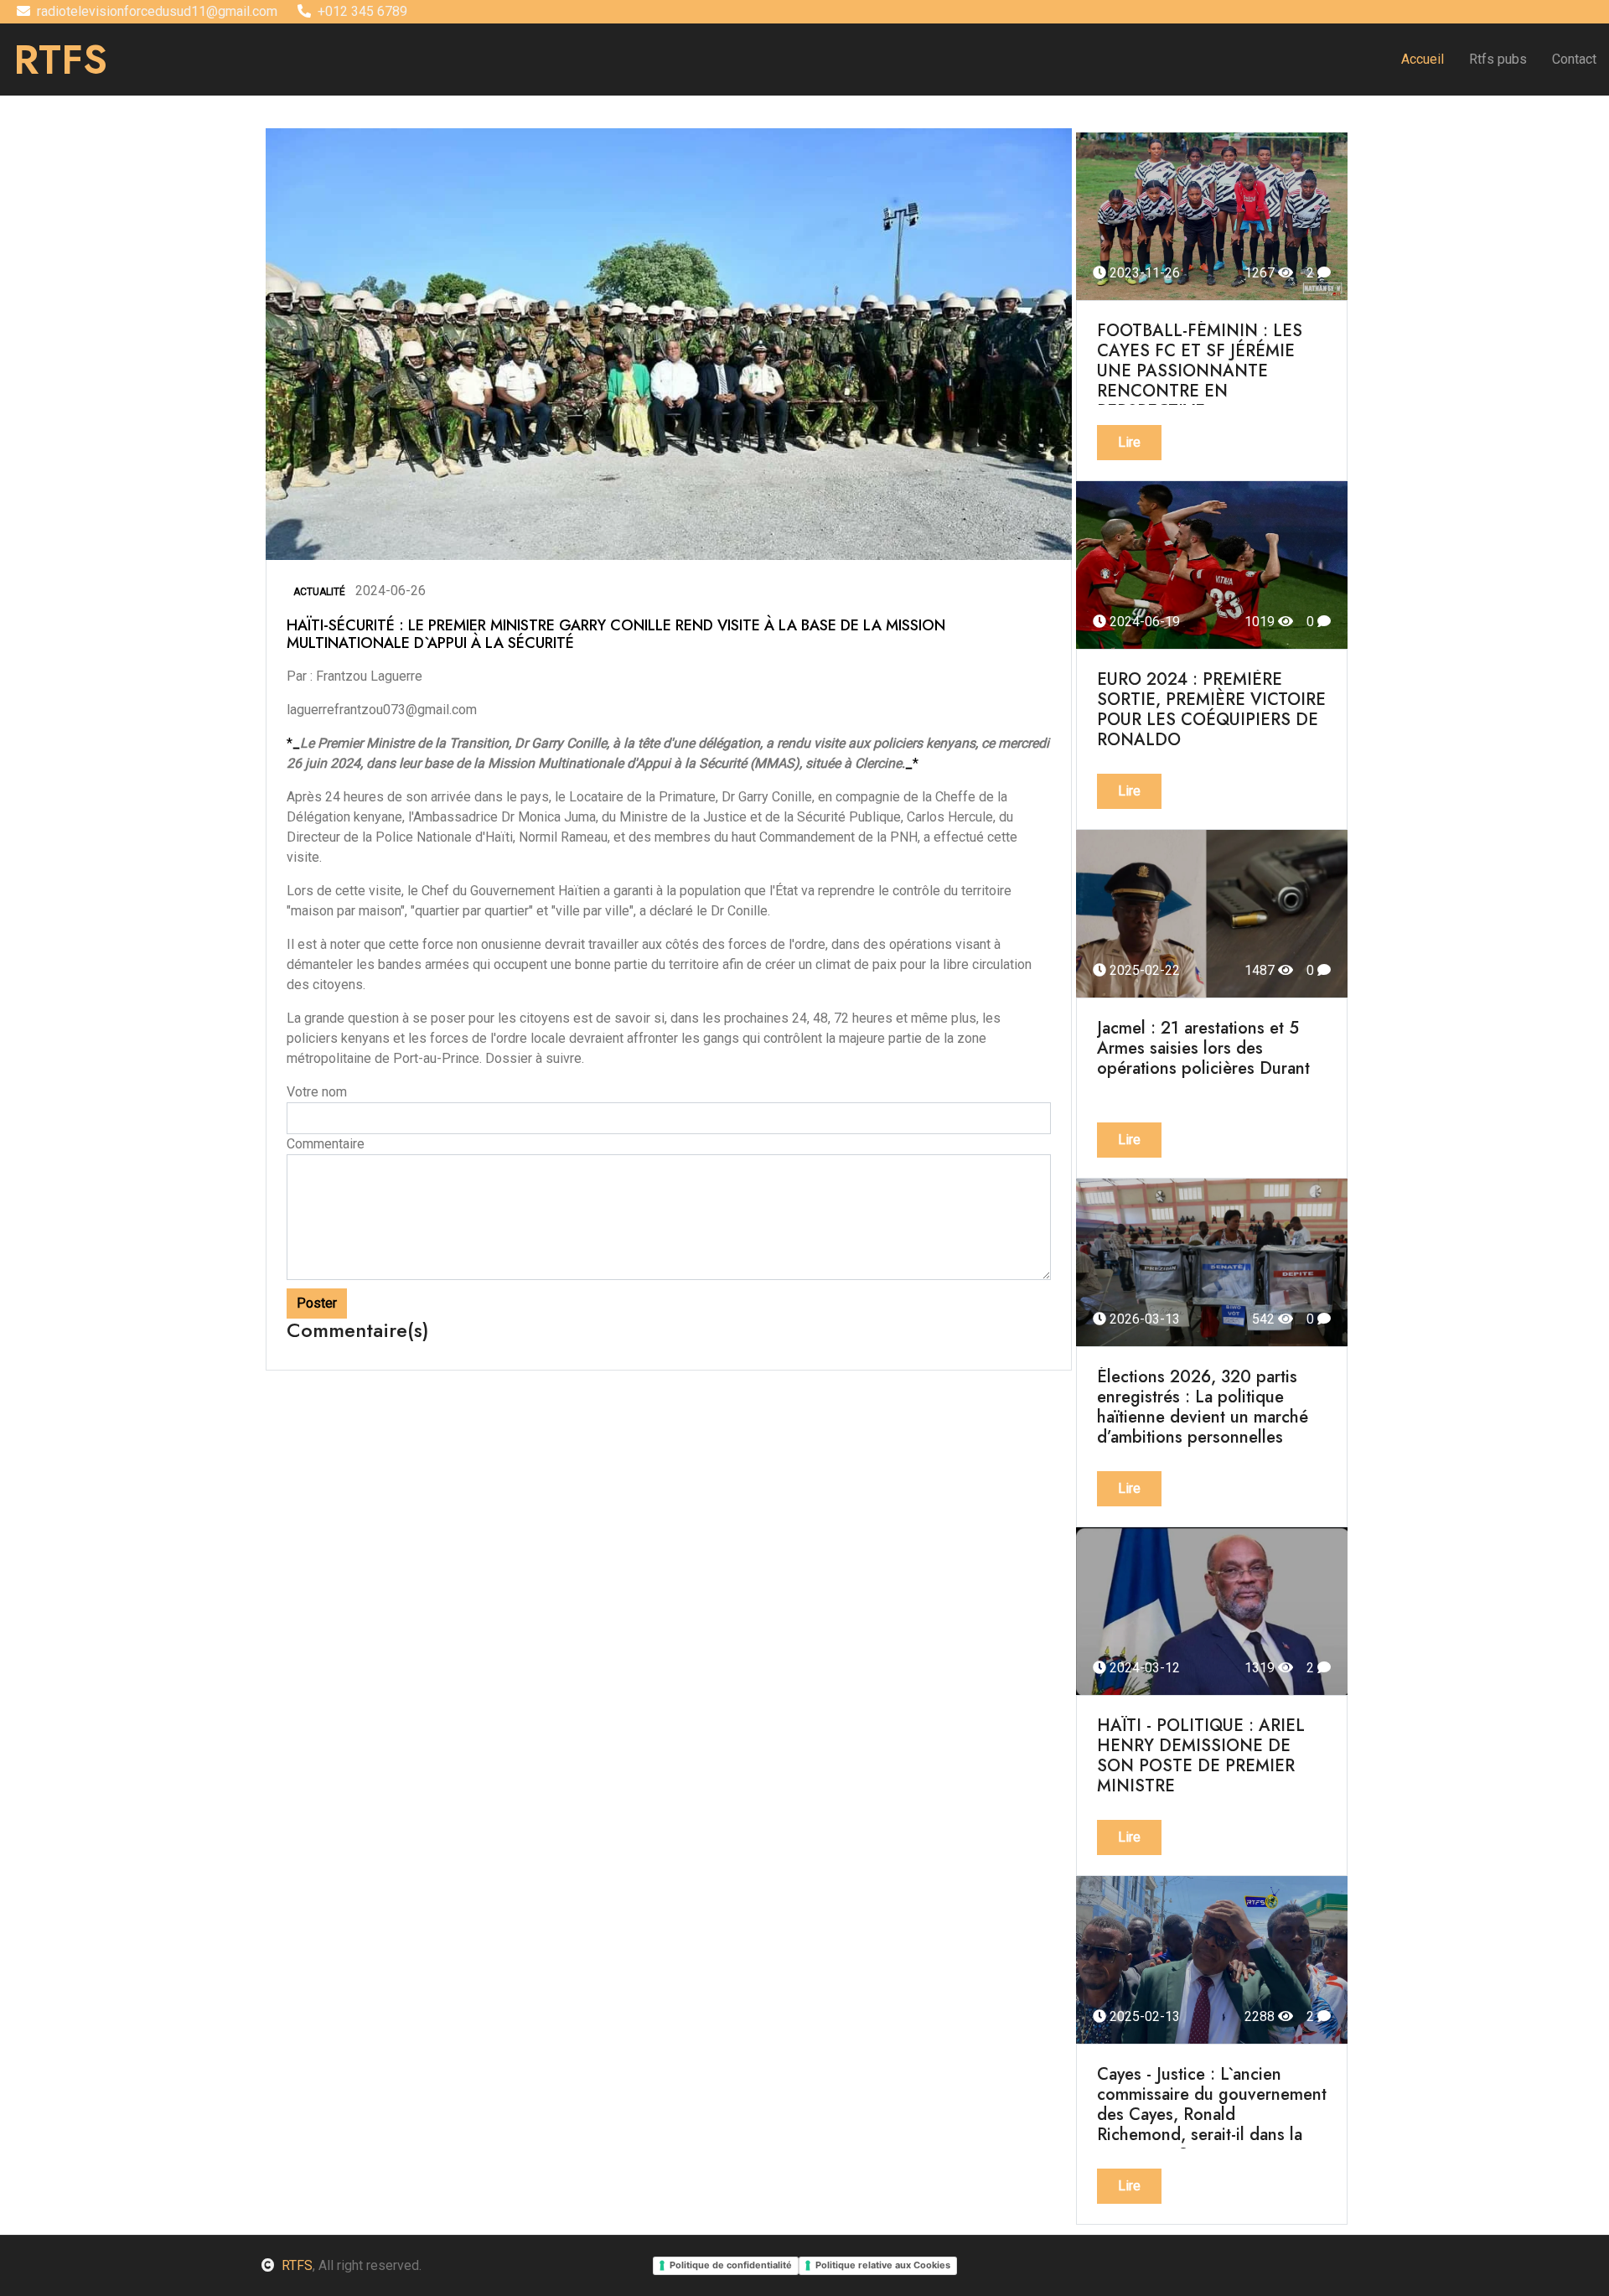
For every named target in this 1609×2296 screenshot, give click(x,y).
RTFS (297, 2265)
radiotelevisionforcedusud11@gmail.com (157, 11)
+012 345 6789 (362, 11)
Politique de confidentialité (731, 2265)
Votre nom (317, 1092)
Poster (317, 1303)
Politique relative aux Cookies (883, 2265)
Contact (1574, 59)
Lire (1129, 442)
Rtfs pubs (1498, 59)
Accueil (1423, 59)
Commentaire (326, 1144)
